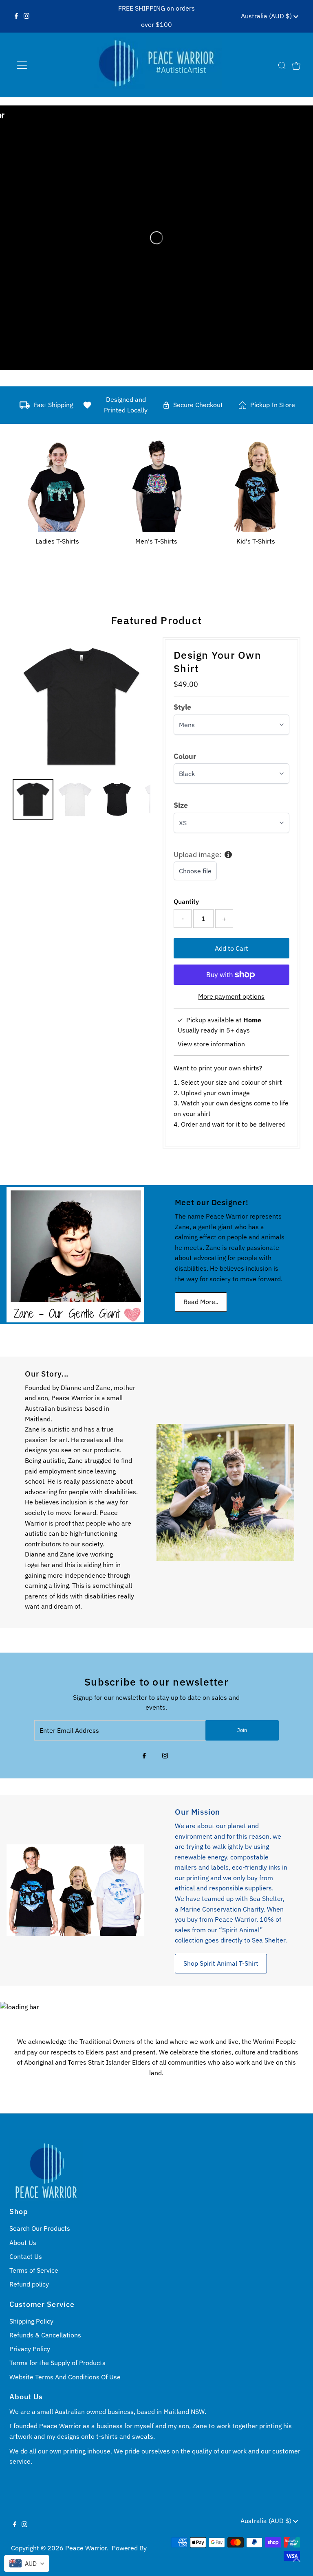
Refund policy (29, 2284)
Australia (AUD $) (267, 16)
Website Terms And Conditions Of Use (65, 2377)
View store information (211, 1044)
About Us (23, 2243)
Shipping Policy (31, 2321)
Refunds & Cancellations (45, 2335)
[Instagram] (26, 16)
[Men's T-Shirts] (157, 485)
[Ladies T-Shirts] (57, 485)
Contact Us (26, 2256)
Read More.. (201, 1302)
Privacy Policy (30, 2349)
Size (181, 805)
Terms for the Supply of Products (57, 2363)
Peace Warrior (86, 2548)
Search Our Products (40, 2228)
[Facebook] (16, 16)
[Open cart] (296, 65)
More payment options (231, 996)
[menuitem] (33, 799)
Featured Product (156, 620)
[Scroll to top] (297, 2560)
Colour (185, 756)
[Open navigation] (46, 65)
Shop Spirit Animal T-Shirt (221, 1963)
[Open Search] (282, 65)
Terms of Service (34, 2270)
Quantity (186, 901)
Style (182, 707)
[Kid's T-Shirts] (256, 485)
